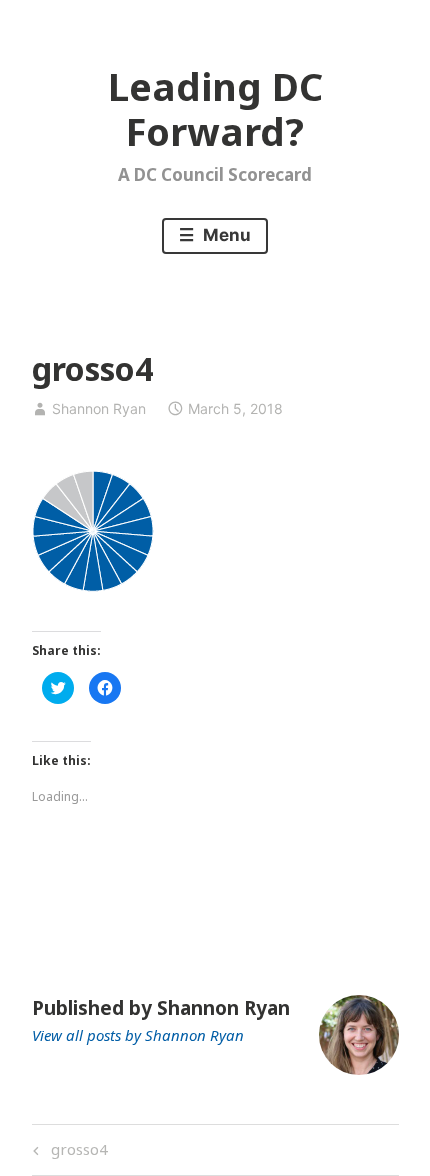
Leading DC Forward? (215, 109)
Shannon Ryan (99, 408)
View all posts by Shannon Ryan (138, 1035)
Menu (225, 235)
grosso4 (76, 1152)
